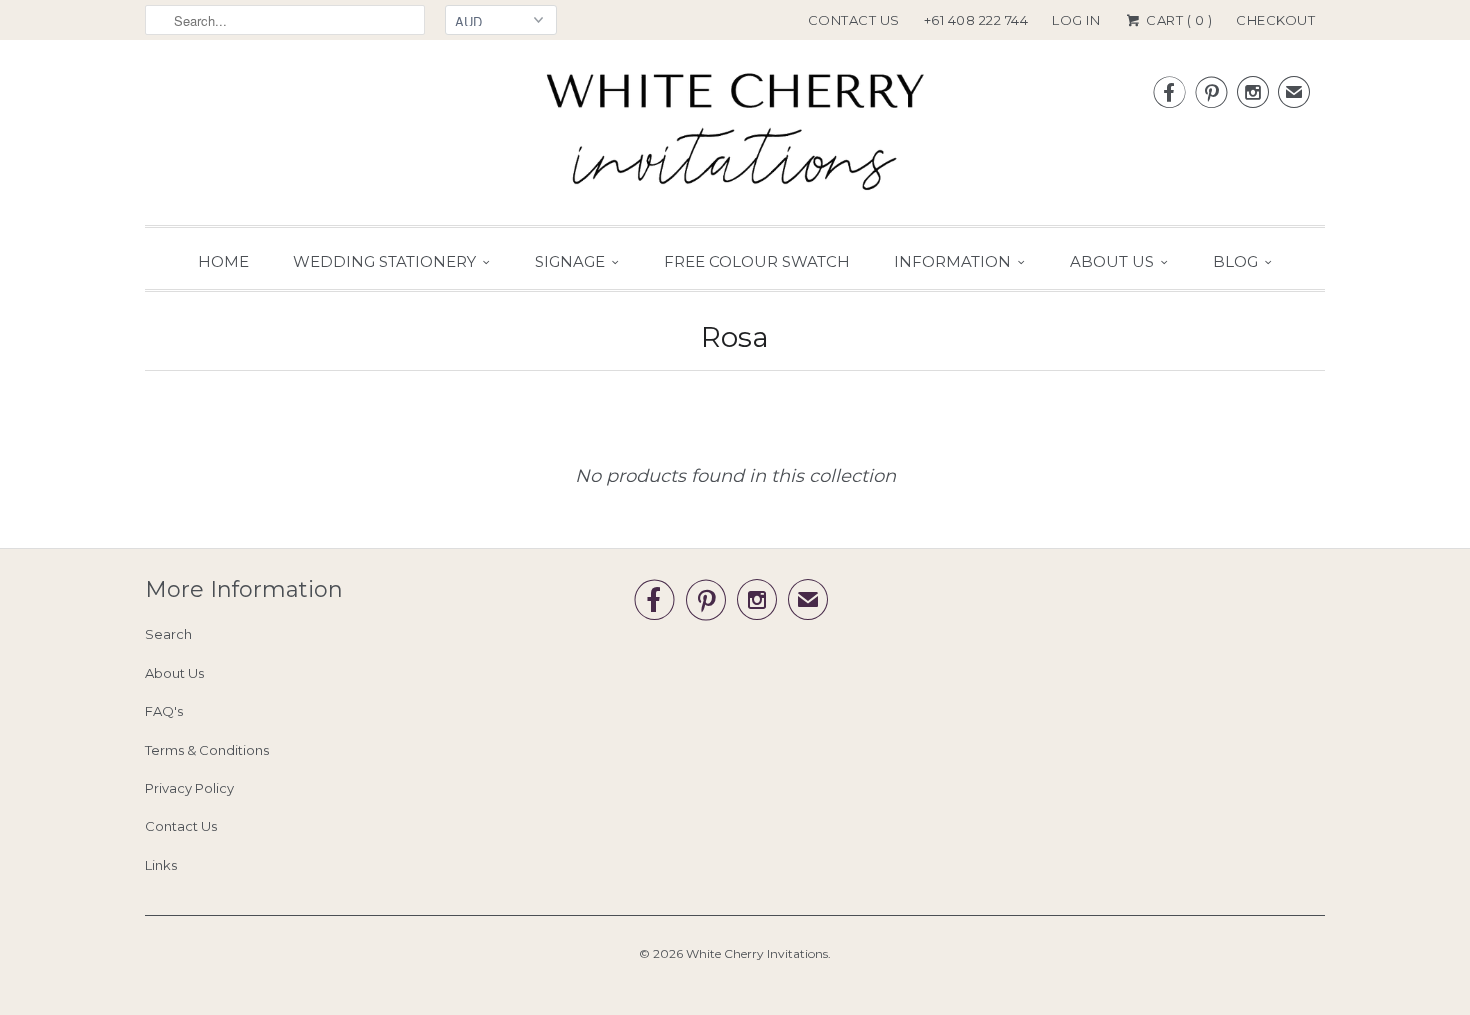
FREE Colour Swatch (757, 261)
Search (168, 634)
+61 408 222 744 (976, 20)
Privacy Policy (189, 788)
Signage (570, 261)
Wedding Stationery (384, 261)
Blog (1235, 261)
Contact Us (854, 20)
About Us (1112, 261)
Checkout (1275, 20)
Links (161, 865)
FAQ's (164, 711)
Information (952, 261)
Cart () (1177, 20)
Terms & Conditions (207, 750)
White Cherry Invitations (757, 953)
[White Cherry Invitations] (735, 137)
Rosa (735, 337)
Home (223, 261)
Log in (1076, 20)
